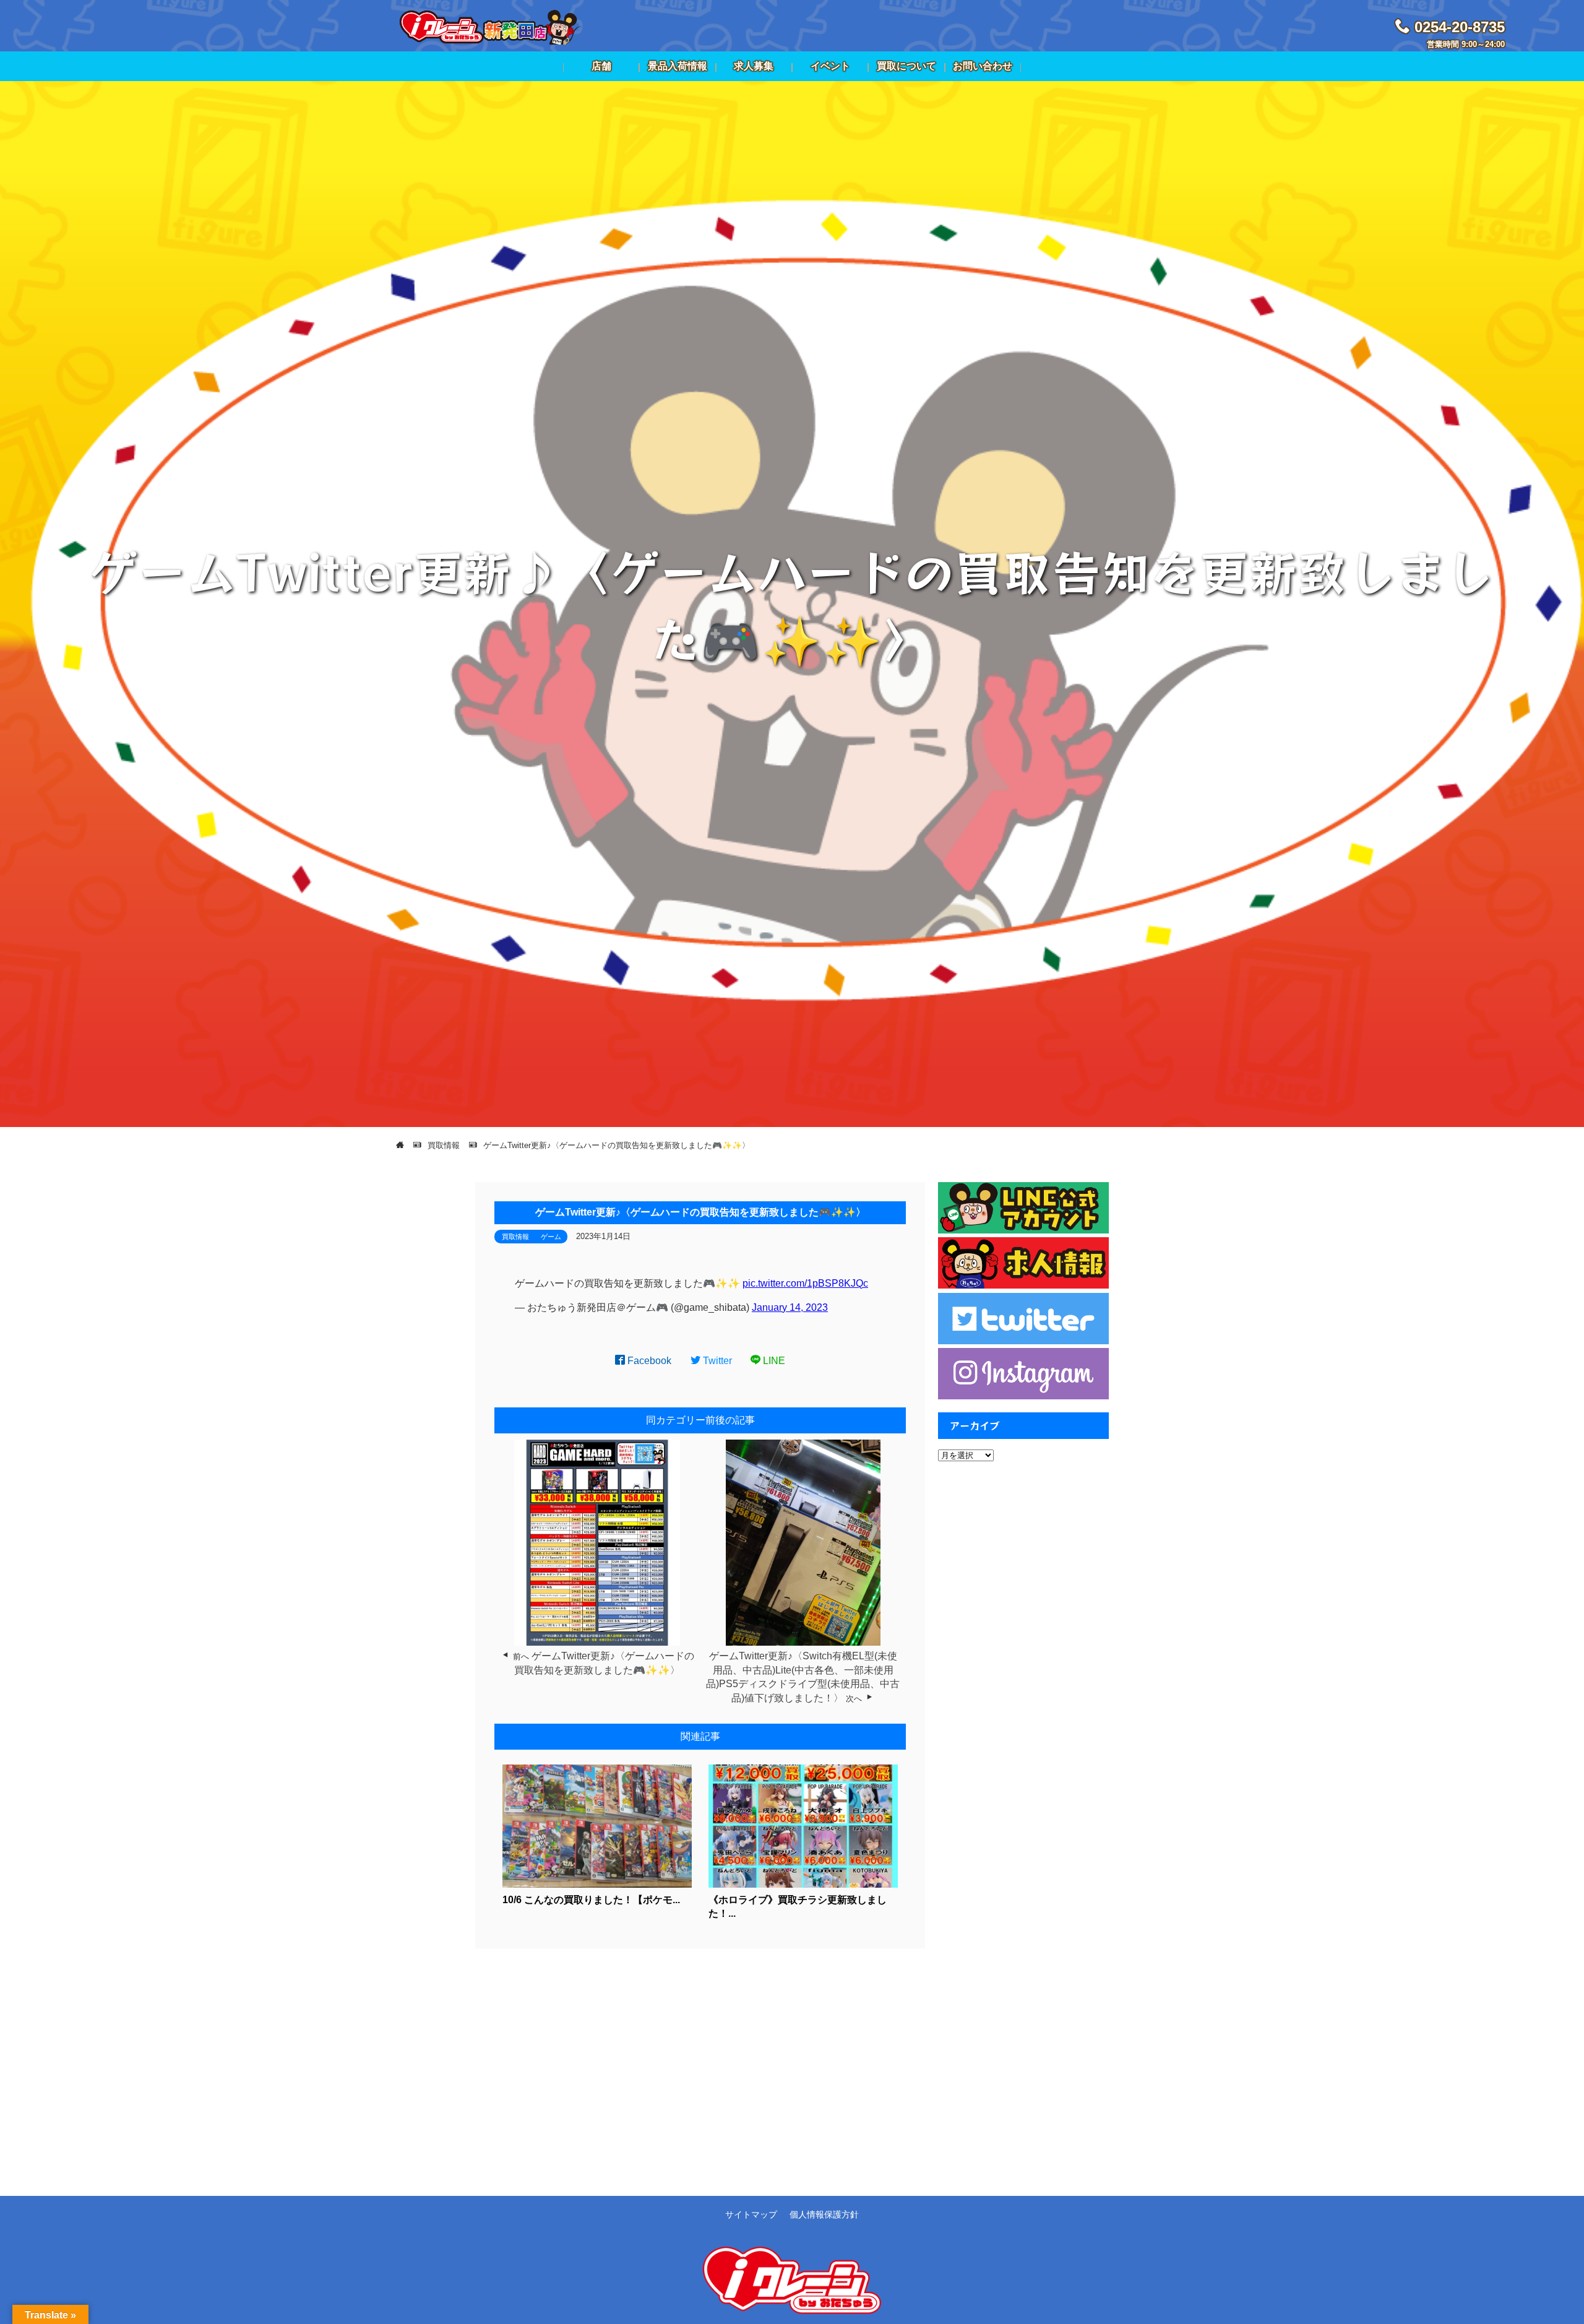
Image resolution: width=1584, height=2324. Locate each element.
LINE (773, 1361)
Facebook (648, 1361)
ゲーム (551, 1237)
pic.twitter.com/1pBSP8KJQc (805, 1283)
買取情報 (515, 1237)
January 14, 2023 (790, 1307)
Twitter (716, 1361)
